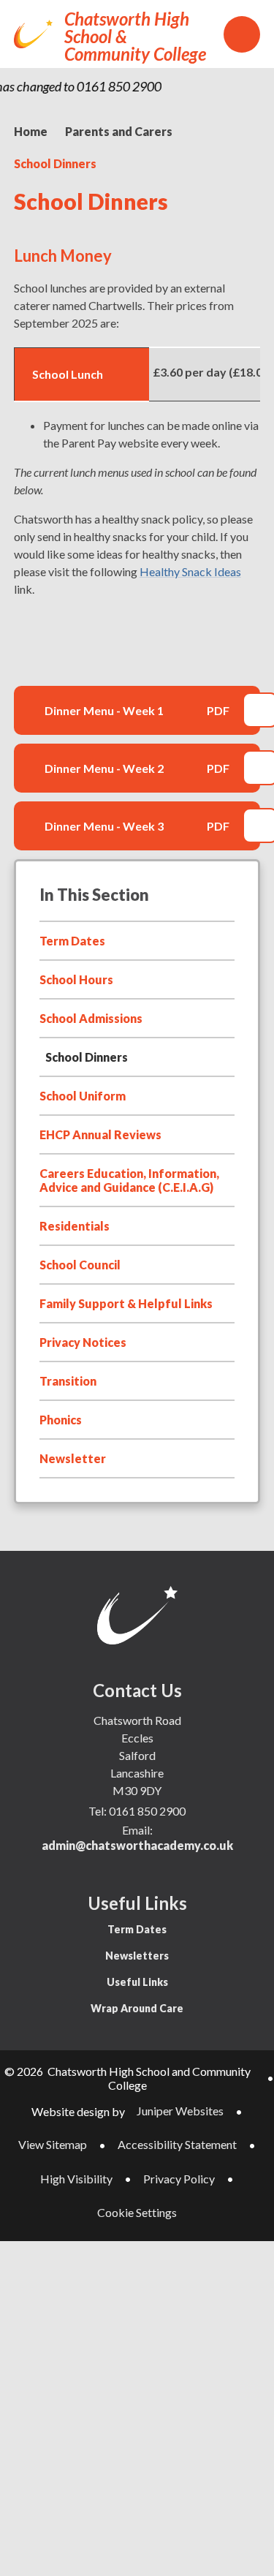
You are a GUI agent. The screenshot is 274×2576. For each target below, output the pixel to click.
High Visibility (76, 2179)
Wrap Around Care (137, 2008)
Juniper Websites (180, 2111)
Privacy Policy (179, 2179)
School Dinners (55, 163)
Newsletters (137, 1956)
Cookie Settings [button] (137, 2212)
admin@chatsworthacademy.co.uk (137, 1845)
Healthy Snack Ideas (190, 571)
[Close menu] (242, 34)
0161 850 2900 (147, 1811)
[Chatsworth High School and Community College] (33, 34)
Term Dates (137, 1929)
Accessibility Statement (177, 2144)
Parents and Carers (119, 131)
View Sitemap (53, 2144)
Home (31, 131)
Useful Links (137, 1982)
